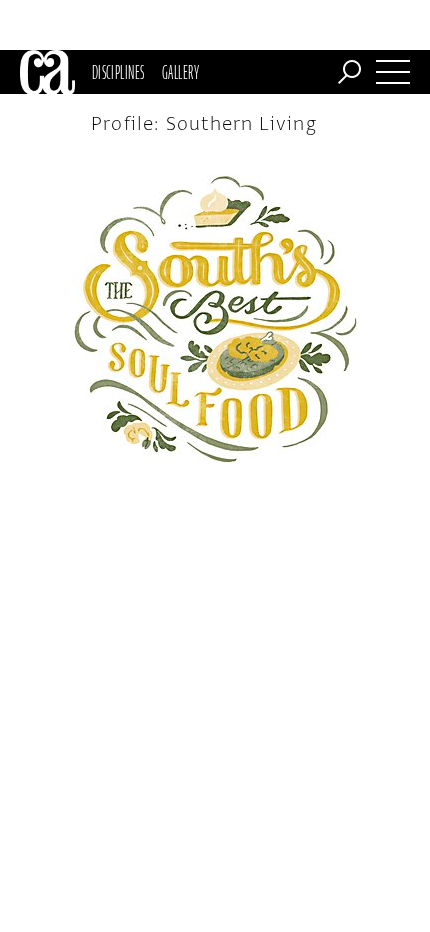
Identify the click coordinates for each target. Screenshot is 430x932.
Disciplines (118, 72)
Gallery (180, 72)
